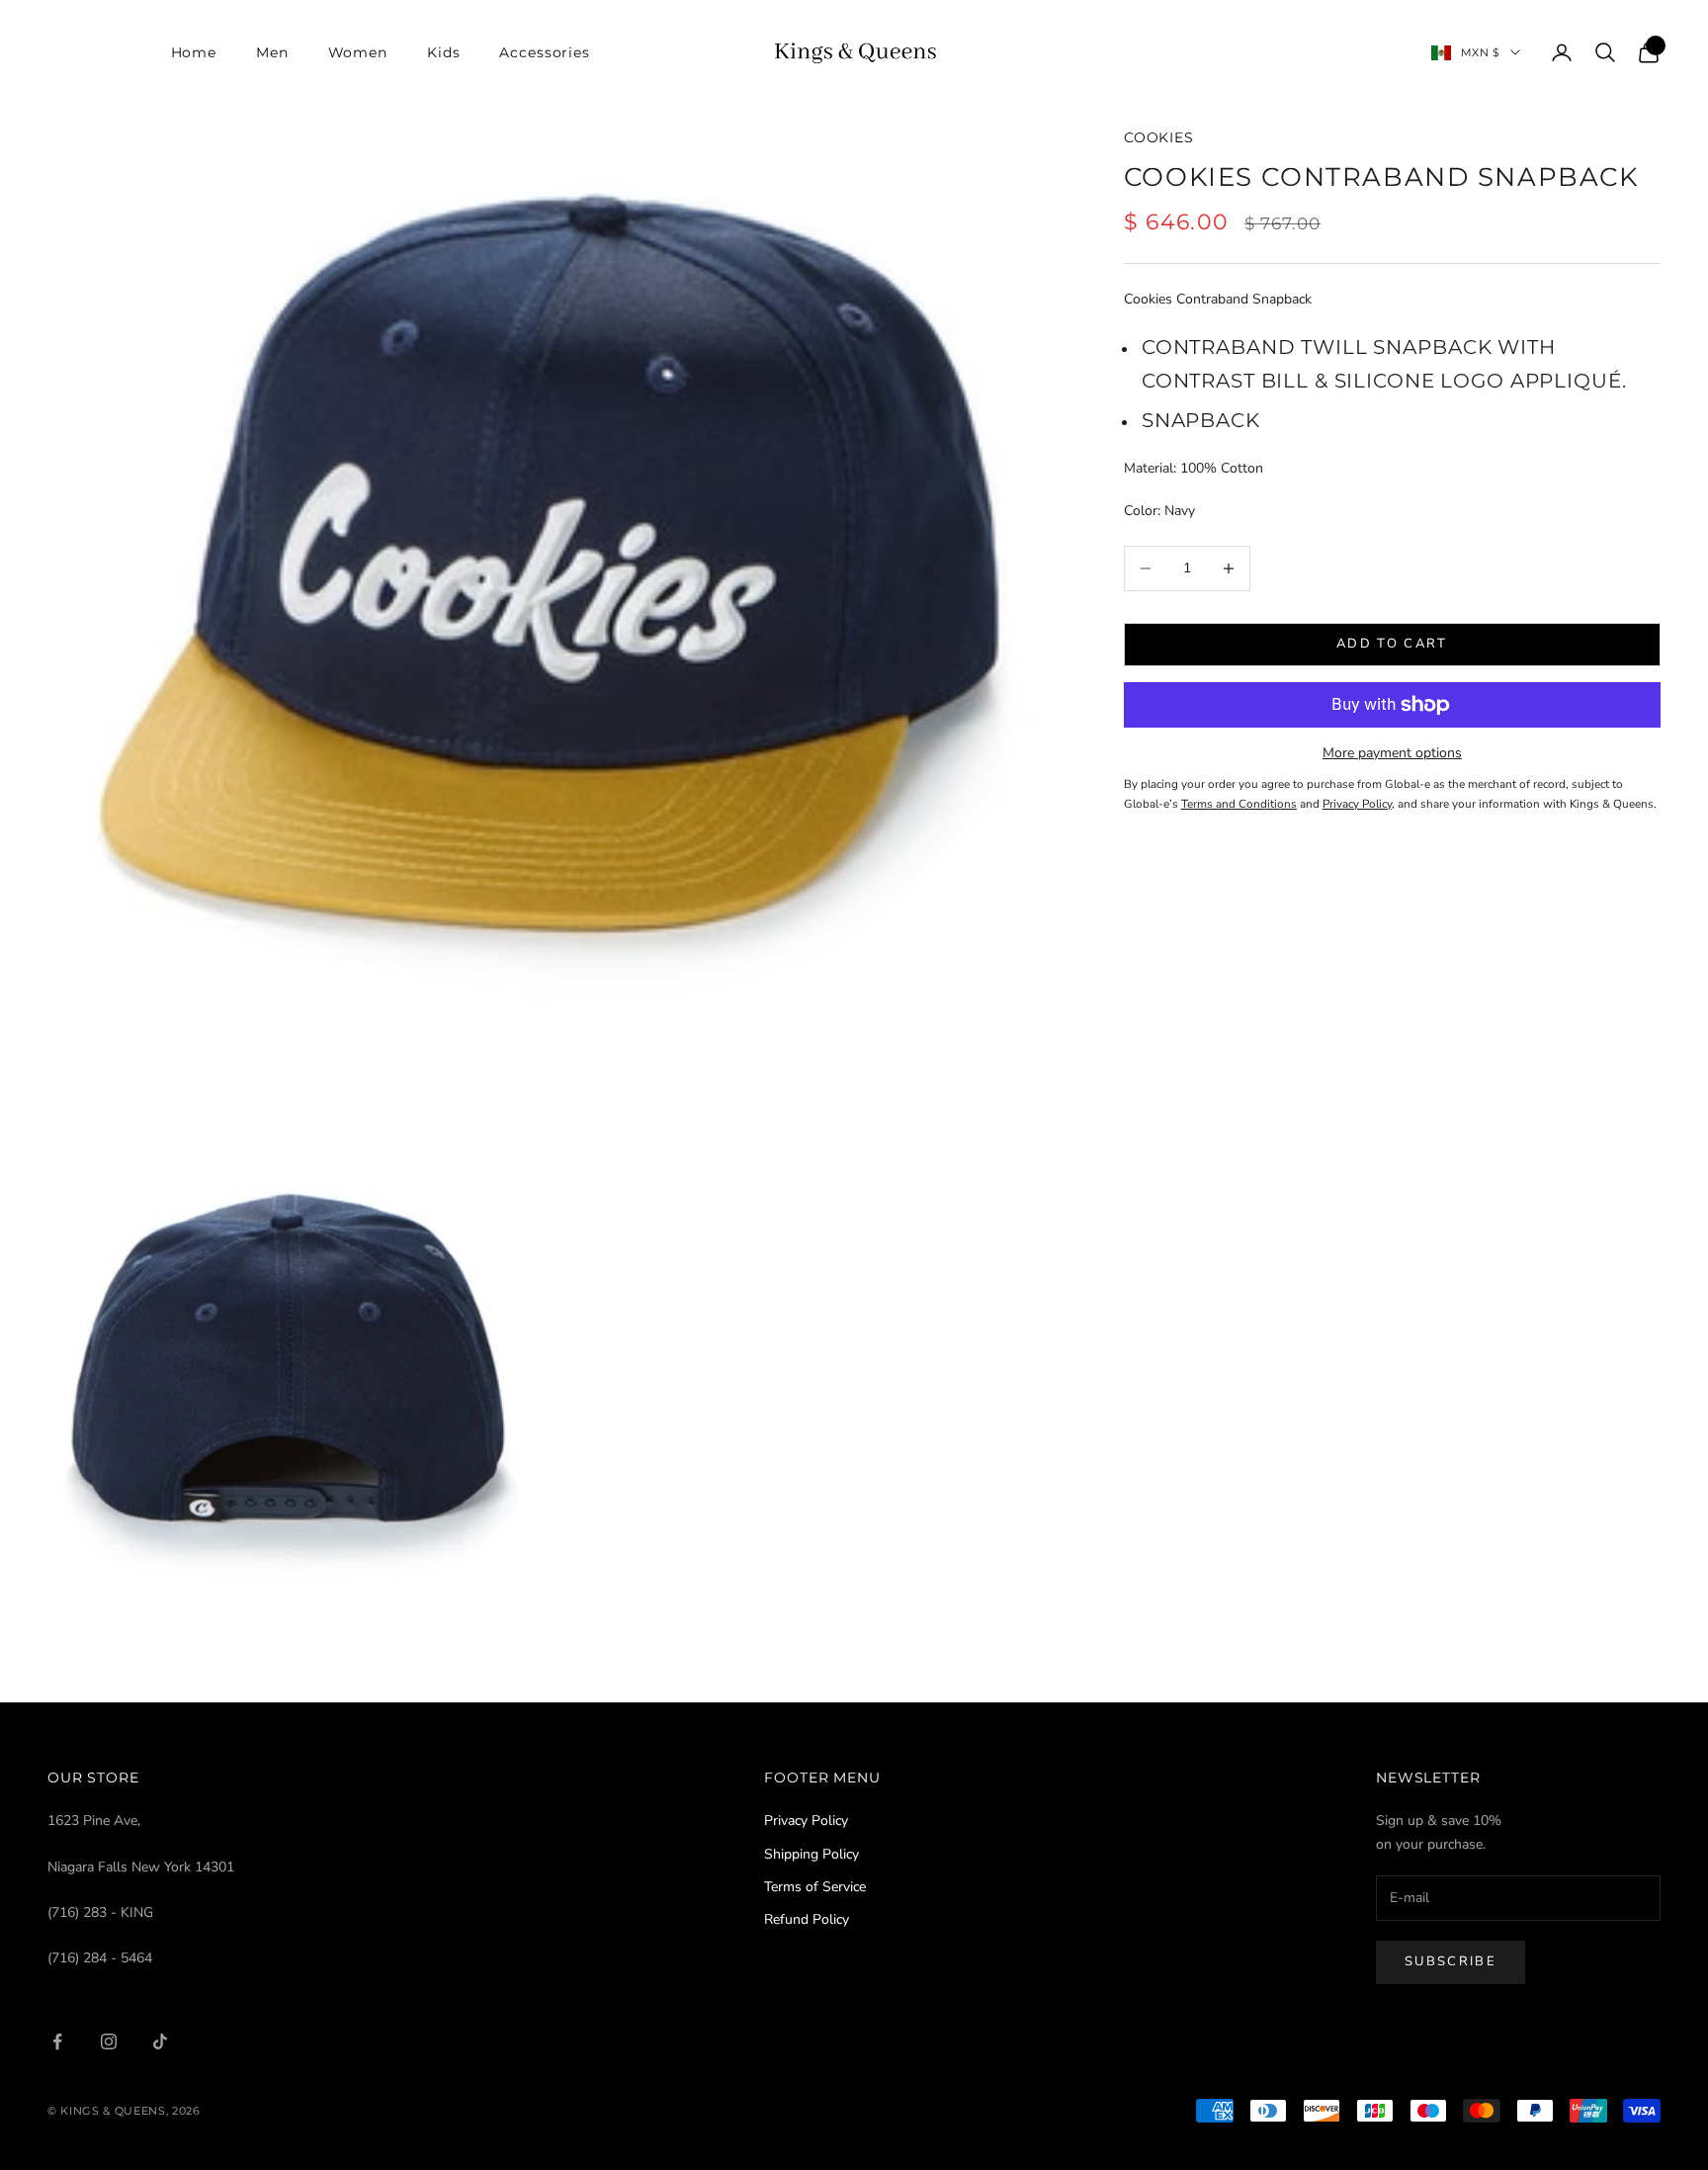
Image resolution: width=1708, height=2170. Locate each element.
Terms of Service (815, 1887)
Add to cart (1392, 644)
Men (272, 52)
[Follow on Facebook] (57, 2041)
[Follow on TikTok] (160, 2041)
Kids (443, 52)
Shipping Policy (811, 1854)
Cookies (1159, 137)
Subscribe (1451, 1961)
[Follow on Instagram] (109, 2041)
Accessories (545, 52)
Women (358, 52)
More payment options (1392, 753)
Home (194, 52)
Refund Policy (807, 1919)
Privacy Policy (806, 1821)
